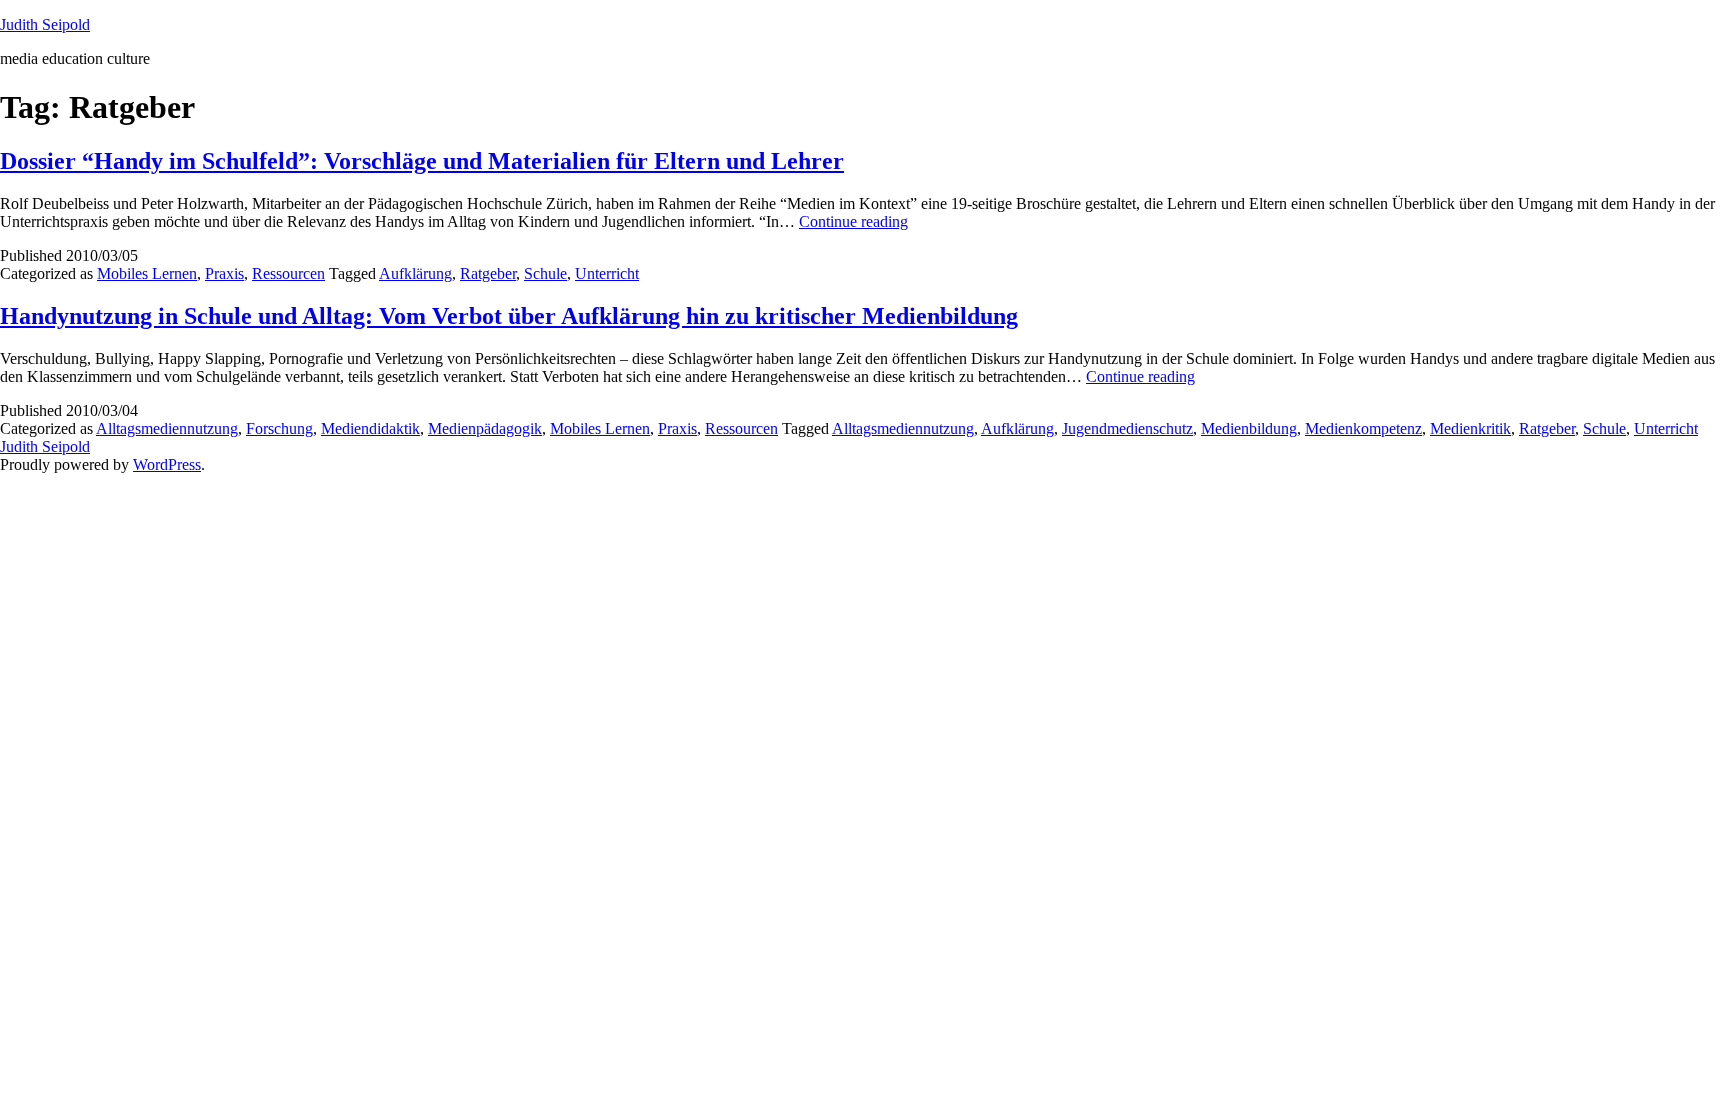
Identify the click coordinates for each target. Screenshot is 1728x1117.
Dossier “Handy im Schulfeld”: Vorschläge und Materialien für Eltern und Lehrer (422, 161)
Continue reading (853, 221)
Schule (545, 273)
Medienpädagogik (485, 428)
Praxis (224, 273)
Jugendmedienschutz (1127, 428)
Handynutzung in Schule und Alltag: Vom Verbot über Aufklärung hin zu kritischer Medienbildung (509, 316)
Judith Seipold (45, 24)
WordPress (167, 464)
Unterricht (607, 273)
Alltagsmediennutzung (167, 428)
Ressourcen (288, 273)
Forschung (279, 428)
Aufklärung (415, 273)
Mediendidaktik (370, 428)
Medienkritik (1470, 428)
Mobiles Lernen (147, 273)
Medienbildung (1249, 428)
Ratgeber (488, 273)
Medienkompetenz (1363, 428)
